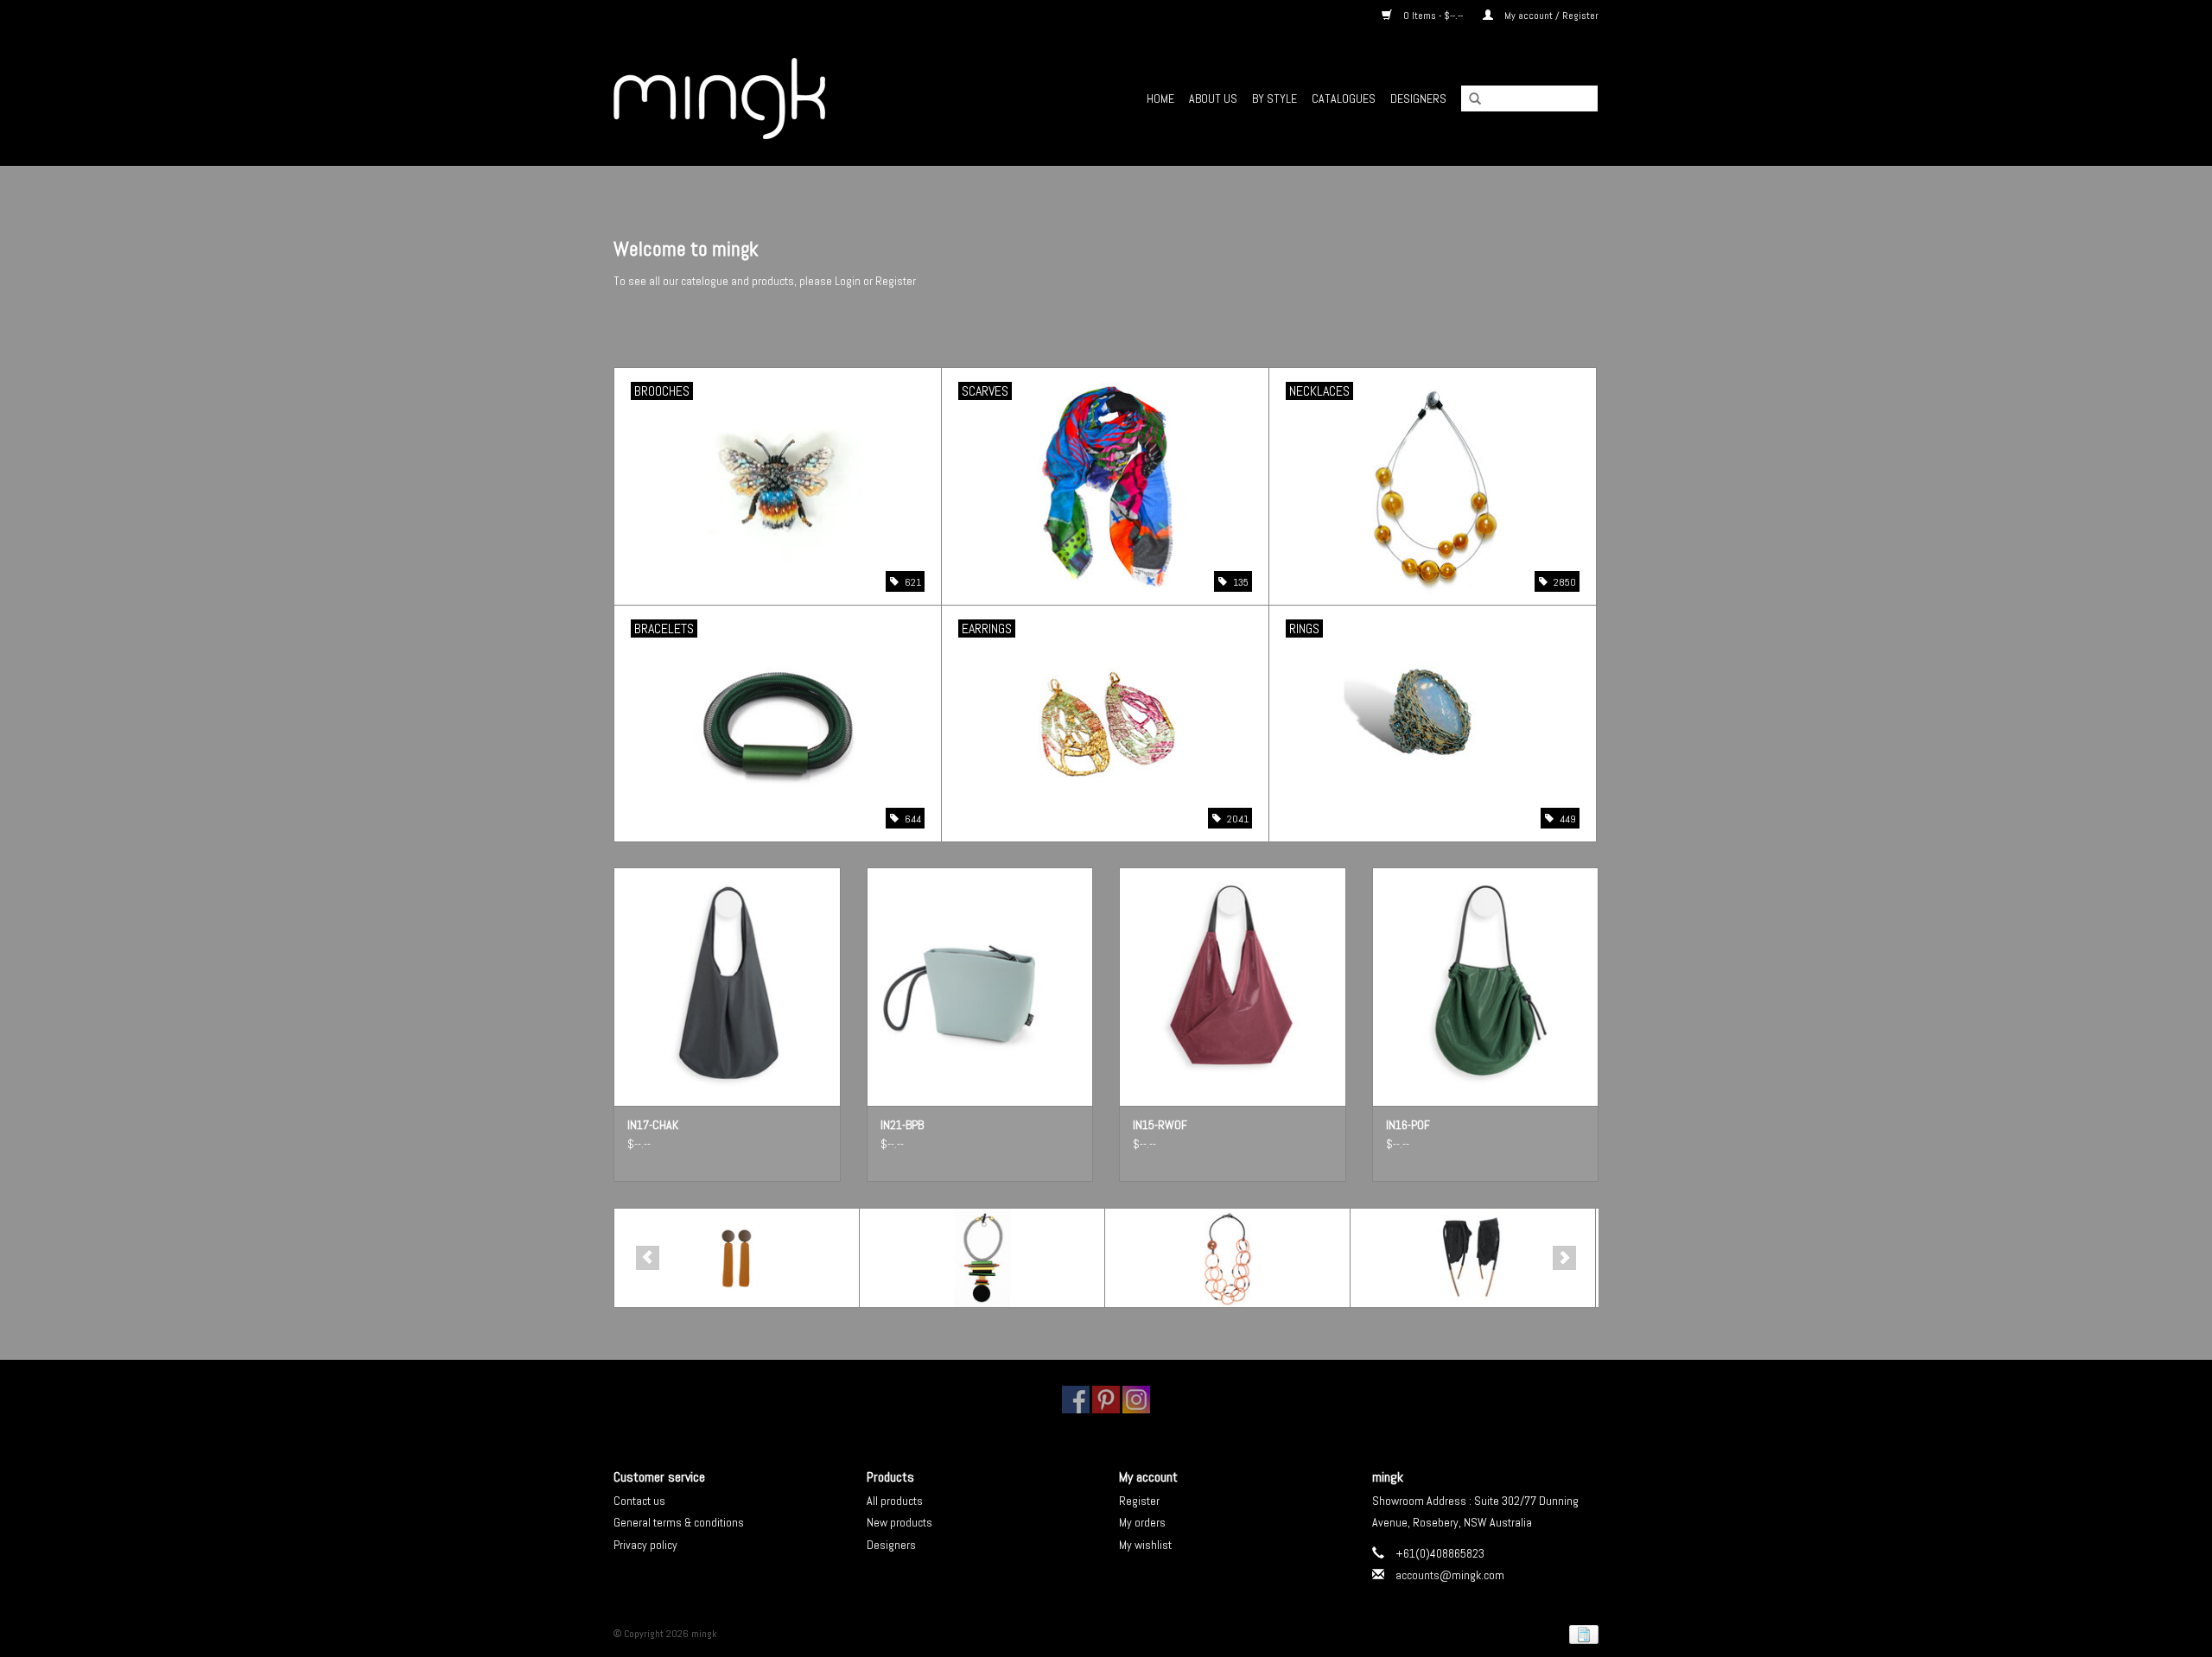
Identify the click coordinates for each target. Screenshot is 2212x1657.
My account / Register (1550, 16)
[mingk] (769, 98)
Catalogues (1344, 98)
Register (1139, 1501)
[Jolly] (1227, 1258)
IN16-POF (1408, 1125)
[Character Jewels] (737, 1258)
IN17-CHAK (653, 1125)
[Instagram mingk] (1136, 1400)
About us (1213, 98)
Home (1160, 98)
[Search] (1469, 99)
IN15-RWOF (1160, 1125)
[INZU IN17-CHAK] (727, 986)
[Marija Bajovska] (1473, 1258)
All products (895, 1501)
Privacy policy (645, 1545)
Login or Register (875, 281)
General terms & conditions (679, 1522)
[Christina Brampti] (982, 1258)
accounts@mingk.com (1450, 1575)
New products (899, 1522)
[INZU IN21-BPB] (980, 986)
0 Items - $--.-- (1433, 16)
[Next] (1564, 1258)
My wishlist (1145, 1545)
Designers (1418, 98)
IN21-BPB (902, 1125)
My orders (1142, 1522)
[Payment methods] (1581, 1634)
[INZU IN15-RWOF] (1233, 986)
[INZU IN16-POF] (1486, 986)
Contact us (639, 1501)
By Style (1274, 98)
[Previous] (648, 1258)
